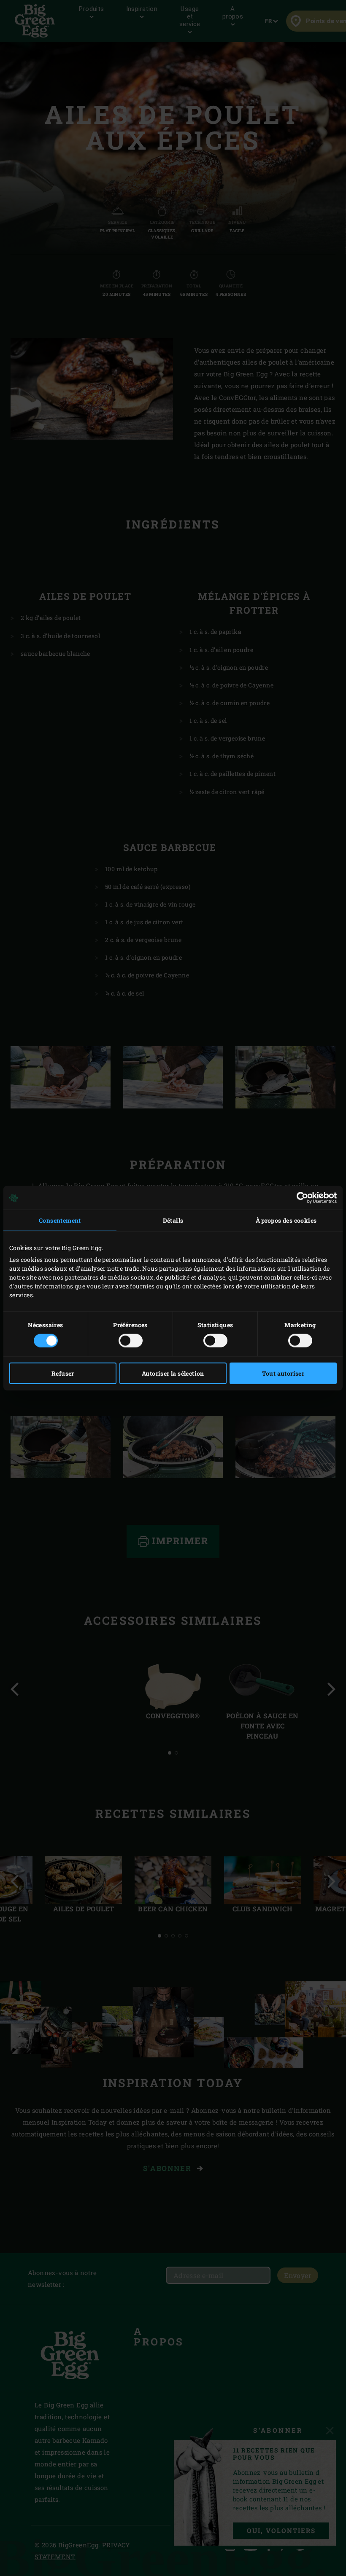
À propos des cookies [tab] (286, 1220)
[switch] (131, 1340)
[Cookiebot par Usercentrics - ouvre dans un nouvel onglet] (300, 1198)
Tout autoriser (283, 1373)
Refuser (63, 1373)
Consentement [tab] (60, 1220)
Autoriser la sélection (173, 1373)
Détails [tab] (173, 1220)
